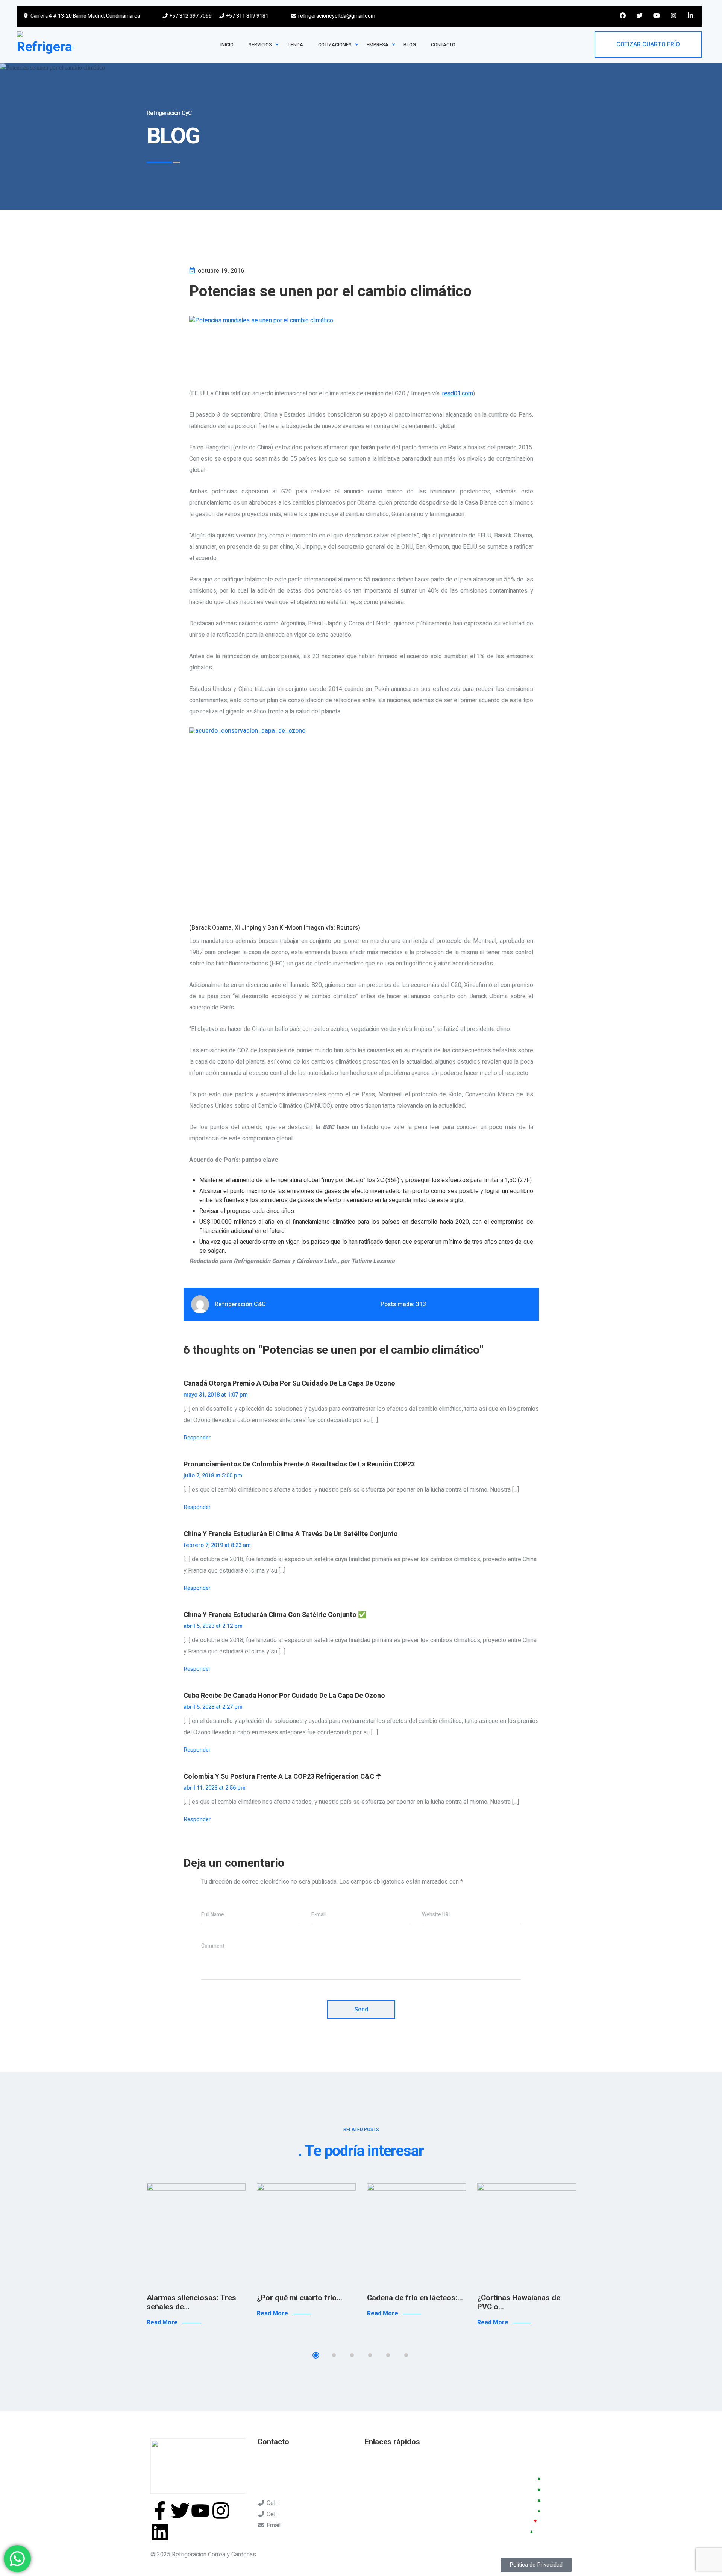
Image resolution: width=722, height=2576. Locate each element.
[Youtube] (200, 2511)
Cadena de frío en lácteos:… (415, 2298)
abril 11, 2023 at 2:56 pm (215, 1788)
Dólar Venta (490, 2489)
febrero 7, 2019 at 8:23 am (217, 1545)
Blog (421, 2470)
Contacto (426, 2482)
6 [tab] (406, 2355)
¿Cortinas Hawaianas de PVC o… (519, 2302)
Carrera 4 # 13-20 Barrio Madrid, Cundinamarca (85, 16)
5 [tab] (388, 2355)
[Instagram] (221, 2511)
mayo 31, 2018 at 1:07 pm (216, 1395)
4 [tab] (370, 2355)
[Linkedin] (160, 2532)
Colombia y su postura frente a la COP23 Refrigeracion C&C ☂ (283, 1777)
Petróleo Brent (494, 2521)
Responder (197, 1438)
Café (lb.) (486, 2531)
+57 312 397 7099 (190, 16)
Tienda (373, 2482)
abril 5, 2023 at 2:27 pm (213, 1707)
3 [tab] (352, 2355)
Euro (480, 2510)
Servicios (427, 2459)
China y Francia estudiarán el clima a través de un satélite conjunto (291, 1534)
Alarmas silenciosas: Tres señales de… (191, 2302)
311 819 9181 (297, 2514)
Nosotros (377, 2470)
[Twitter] (180, 2511)
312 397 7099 (297, 2503)
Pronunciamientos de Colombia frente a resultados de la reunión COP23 (299, 1464)
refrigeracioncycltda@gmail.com (336, 16)
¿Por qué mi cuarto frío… (300, 2298)
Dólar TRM (488, 2478)
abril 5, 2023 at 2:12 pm (213, 1626)
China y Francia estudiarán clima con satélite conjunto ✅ (275, 1615)
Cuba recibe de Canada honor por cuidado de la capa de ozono (284, 1696)
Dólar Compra (493, 2499)
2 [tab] (334, 2355)
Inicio (372, 2459)
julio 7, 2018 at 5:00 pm (213, 1475)
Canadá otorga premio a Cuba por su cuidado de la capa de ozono (289, 1384)
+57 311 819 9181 (247, 16)
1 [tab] (316, 2355)
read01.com (458, 393)
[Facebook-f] (160, 2511)
